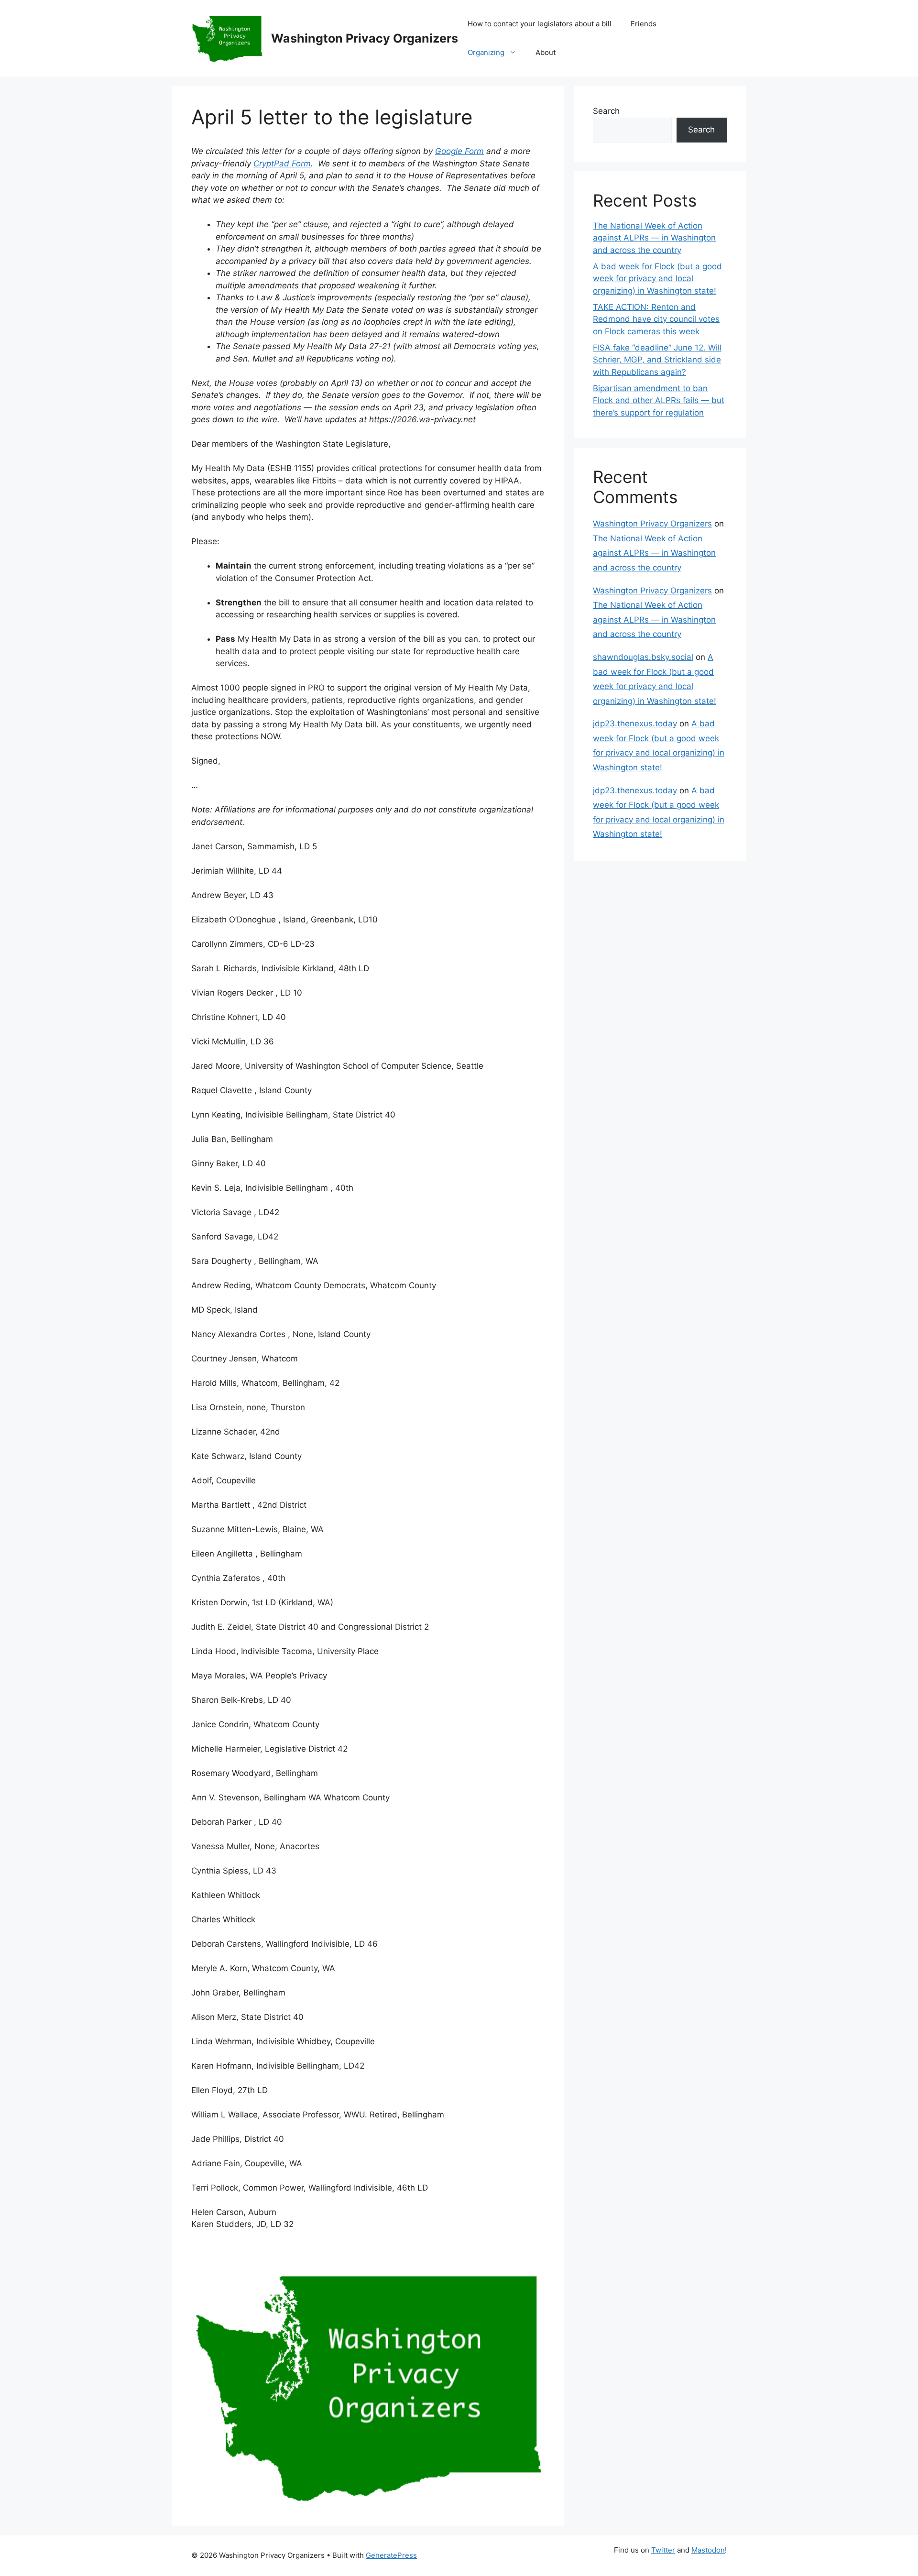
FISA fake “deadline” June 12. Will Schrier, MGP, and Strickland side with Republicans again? (657, 360)
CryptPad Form (282, 164)
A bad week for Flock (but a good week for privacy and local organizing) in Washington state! (657, 279)
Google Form (459, 151)
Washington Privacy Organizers (365, 38)
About (546, 52)
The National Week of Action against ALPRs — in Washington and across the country (654, 238)
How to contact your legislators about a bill (540, 24)
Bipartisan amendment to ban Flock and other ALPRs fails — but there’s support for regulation (659, 400)
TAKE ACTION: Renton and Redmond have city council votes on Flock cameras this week (656, 319)
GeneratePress (391, 2555)
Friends (644, 24)
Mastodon (708, 2550)
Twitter (663, 2550)
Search (606, 111)
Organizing (486, 52)
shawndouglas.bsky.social (643, 657)
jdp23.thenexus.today (635, 723)
